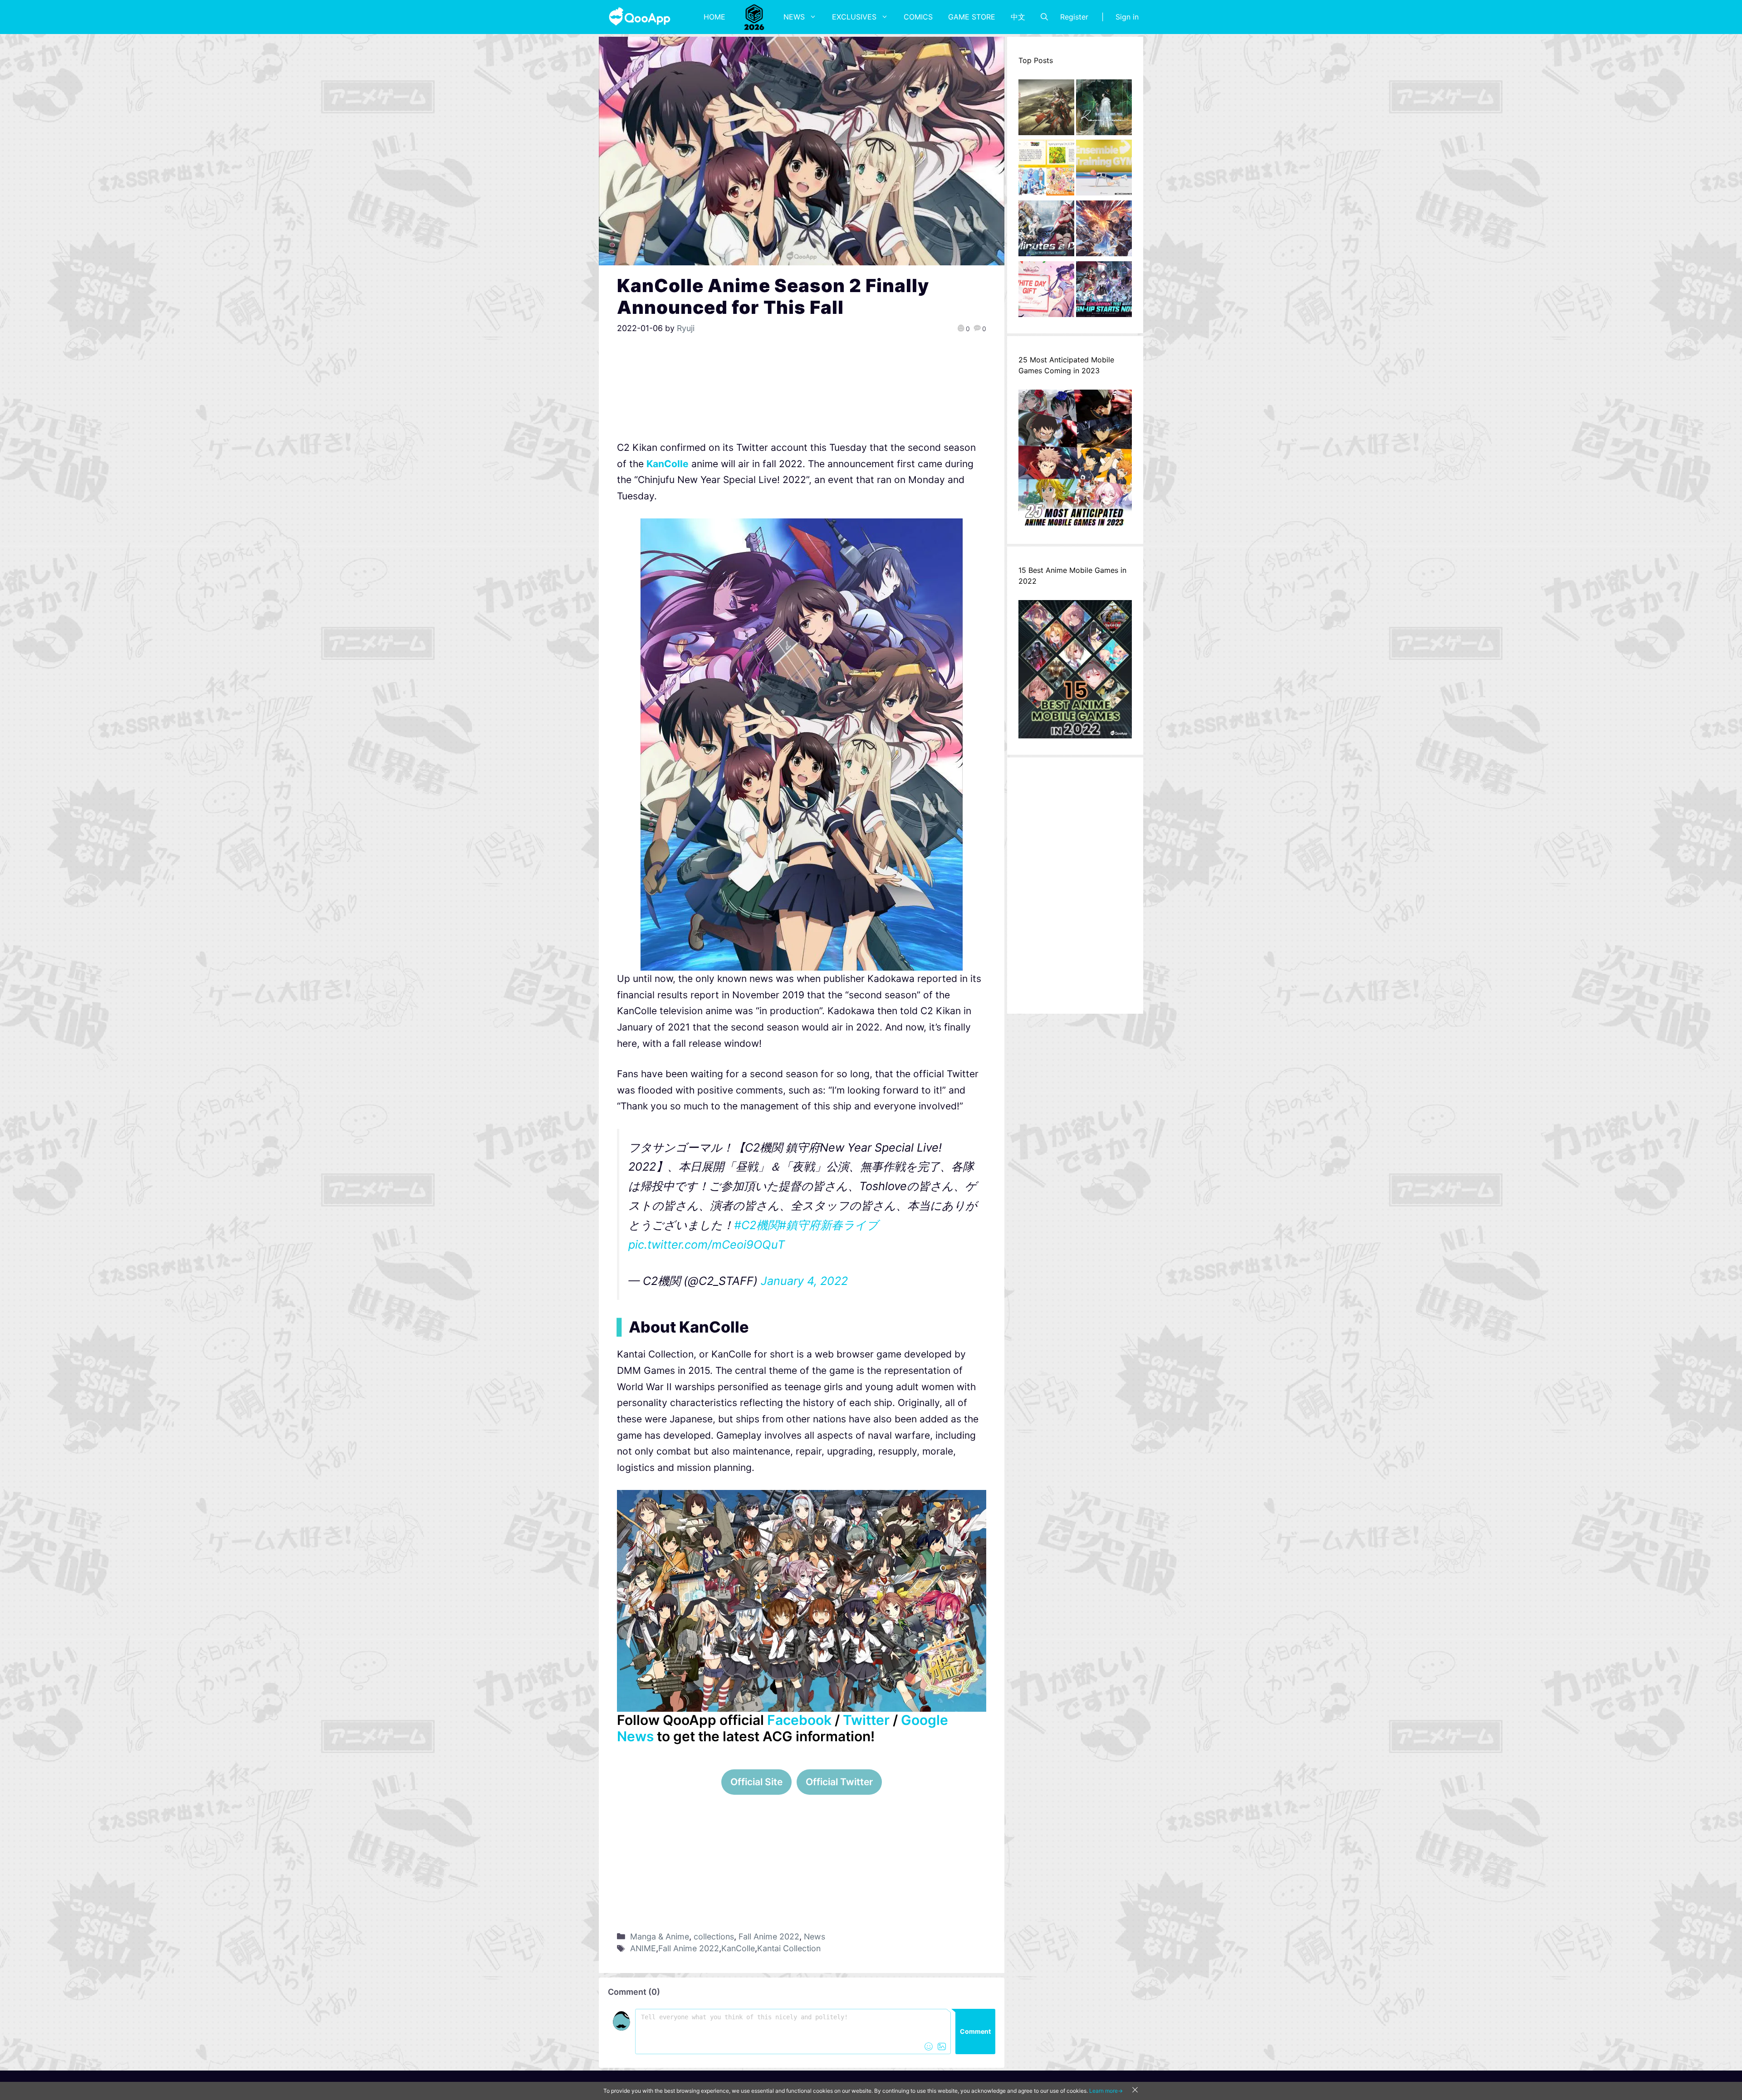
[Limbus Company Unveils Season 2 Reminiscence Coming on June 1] (1104, 110)
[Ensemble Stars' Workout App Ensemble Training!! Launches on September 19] (1104, 170)
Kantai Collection (789, 1948)
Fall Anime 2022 (769, 1936)
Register (1074, 17)
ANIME (643, 1948)
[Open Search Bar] (1044, 17)
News (794, 17)
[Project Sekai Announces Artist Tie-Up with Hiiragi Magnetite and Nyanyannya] (1046, 170)
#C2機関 (756, 1225)
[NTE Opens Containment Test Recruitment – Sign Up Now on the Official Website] (1104, 292)
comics (918, 17)
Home (714, 17)
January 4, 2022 (804, 1281)
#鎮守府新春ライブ (829, 1225)
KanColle (668, 464)
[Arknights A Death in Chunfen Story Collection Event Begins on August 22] (1046, 110)
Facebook (799, 1720)
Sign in (1127, 17)
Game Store (972, 17)
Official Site (756, 1782)
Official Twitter (839, 1782)
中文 (1018, 17)
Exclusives (854, 17)
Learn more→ (1106, 2091)
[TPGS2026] (754, 17)
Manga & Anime (660, 1936)
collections (714, 1936)
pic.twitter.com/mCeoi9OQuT (707, 1245)
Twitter (866, 1720)
